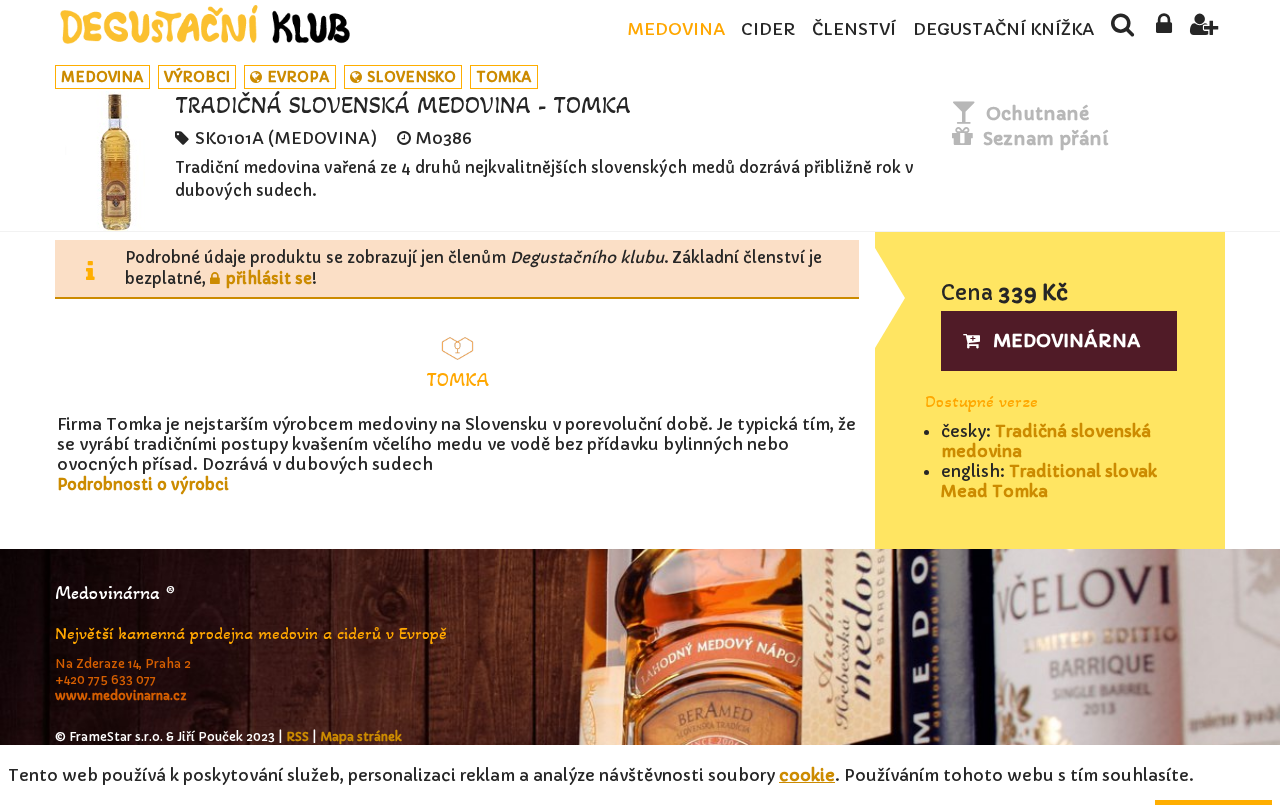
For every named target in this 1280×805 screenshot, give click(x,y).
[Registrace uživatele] (1204, 30)
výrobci (197, 77)
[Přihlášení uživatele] (1163, 30)
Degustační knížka (1003, 29)
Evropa (298, 77)
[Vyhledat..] (1122, 30)
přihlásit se (269, 278)
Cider (768, 29)
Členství (854, 29)
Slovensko (411, 77)
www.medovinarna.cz (121, 695)
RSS (297, 736)
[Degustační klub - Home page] (205, 24)
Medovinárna (1067, 340)
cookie (807, 775)
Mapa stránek (361, 736)
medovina (102, 77)
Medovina (676, 29)
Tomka (504, 77)
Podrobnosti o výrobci (143, 484)
